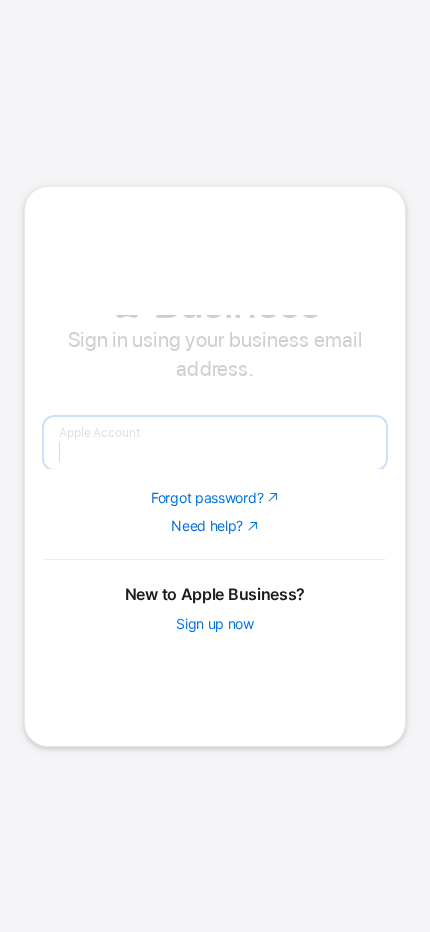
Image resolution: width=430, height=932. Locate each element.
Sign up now (215, 777)
